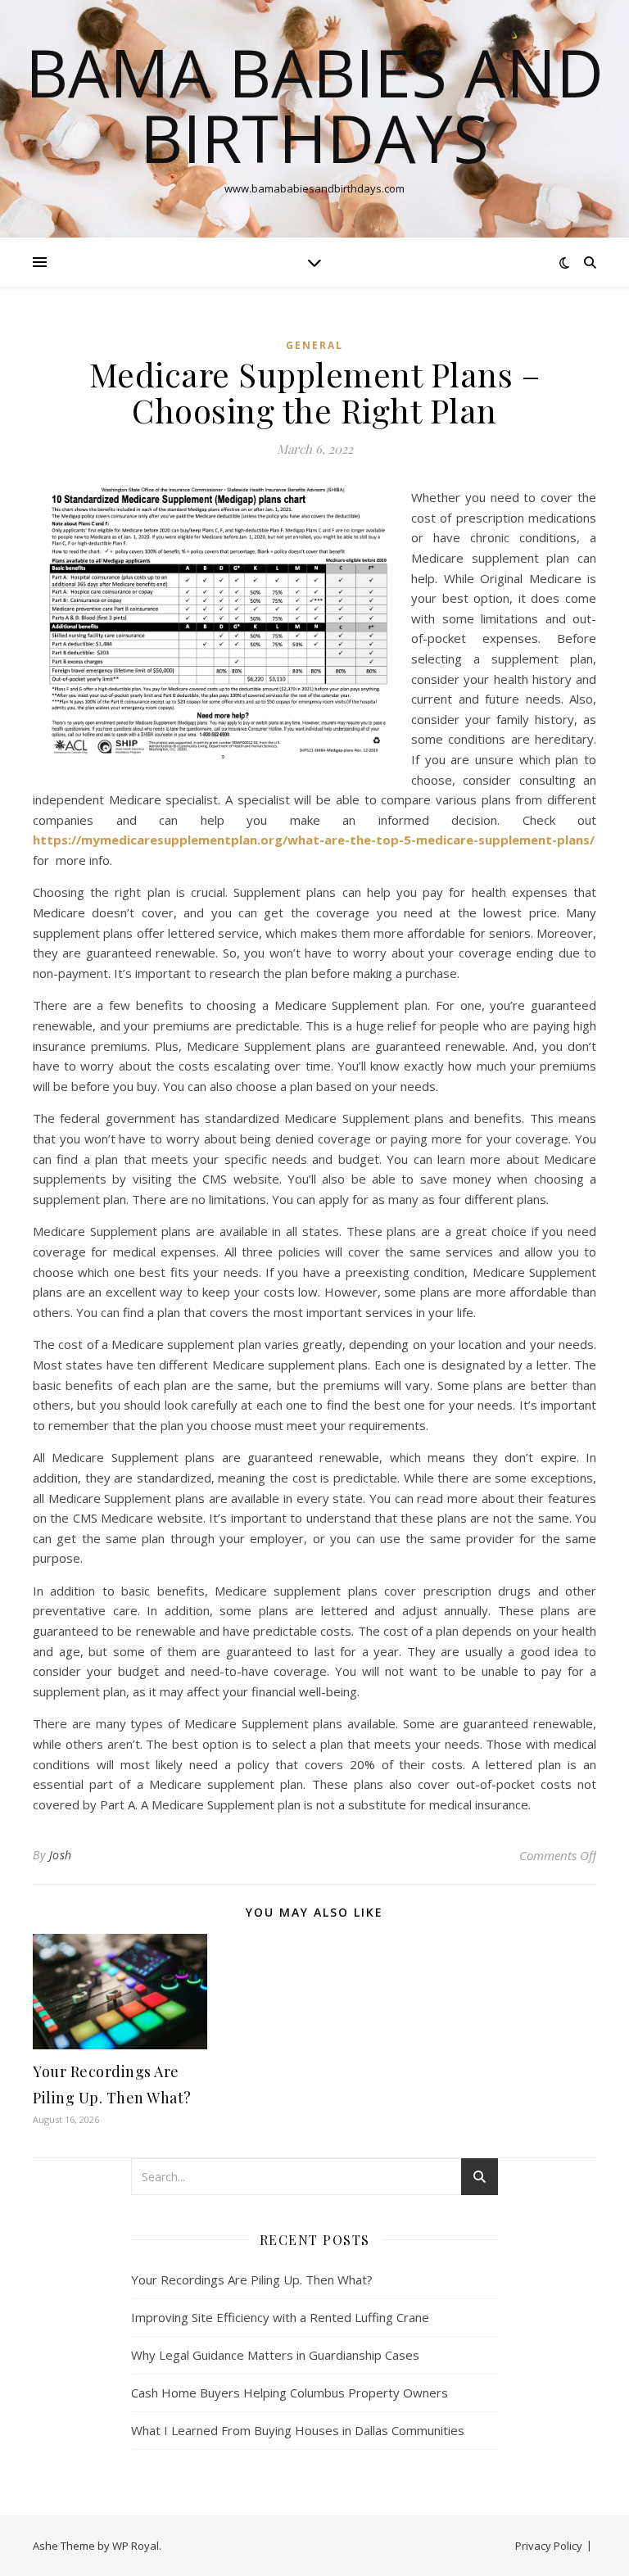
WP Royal (136, 2546)
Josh (61, 1855)
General (314, 345)
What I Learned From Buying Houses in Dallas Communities (298, 2430)
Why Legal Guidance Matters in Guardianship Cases (275, 2355)
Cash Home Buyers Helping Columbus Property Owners (290, 2393)
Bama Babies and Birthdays (314, 105)
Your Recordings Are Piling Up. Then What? (252, 2279)
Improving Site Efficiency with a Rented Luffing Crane (280, 2317)
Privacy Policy (549, 2546)
